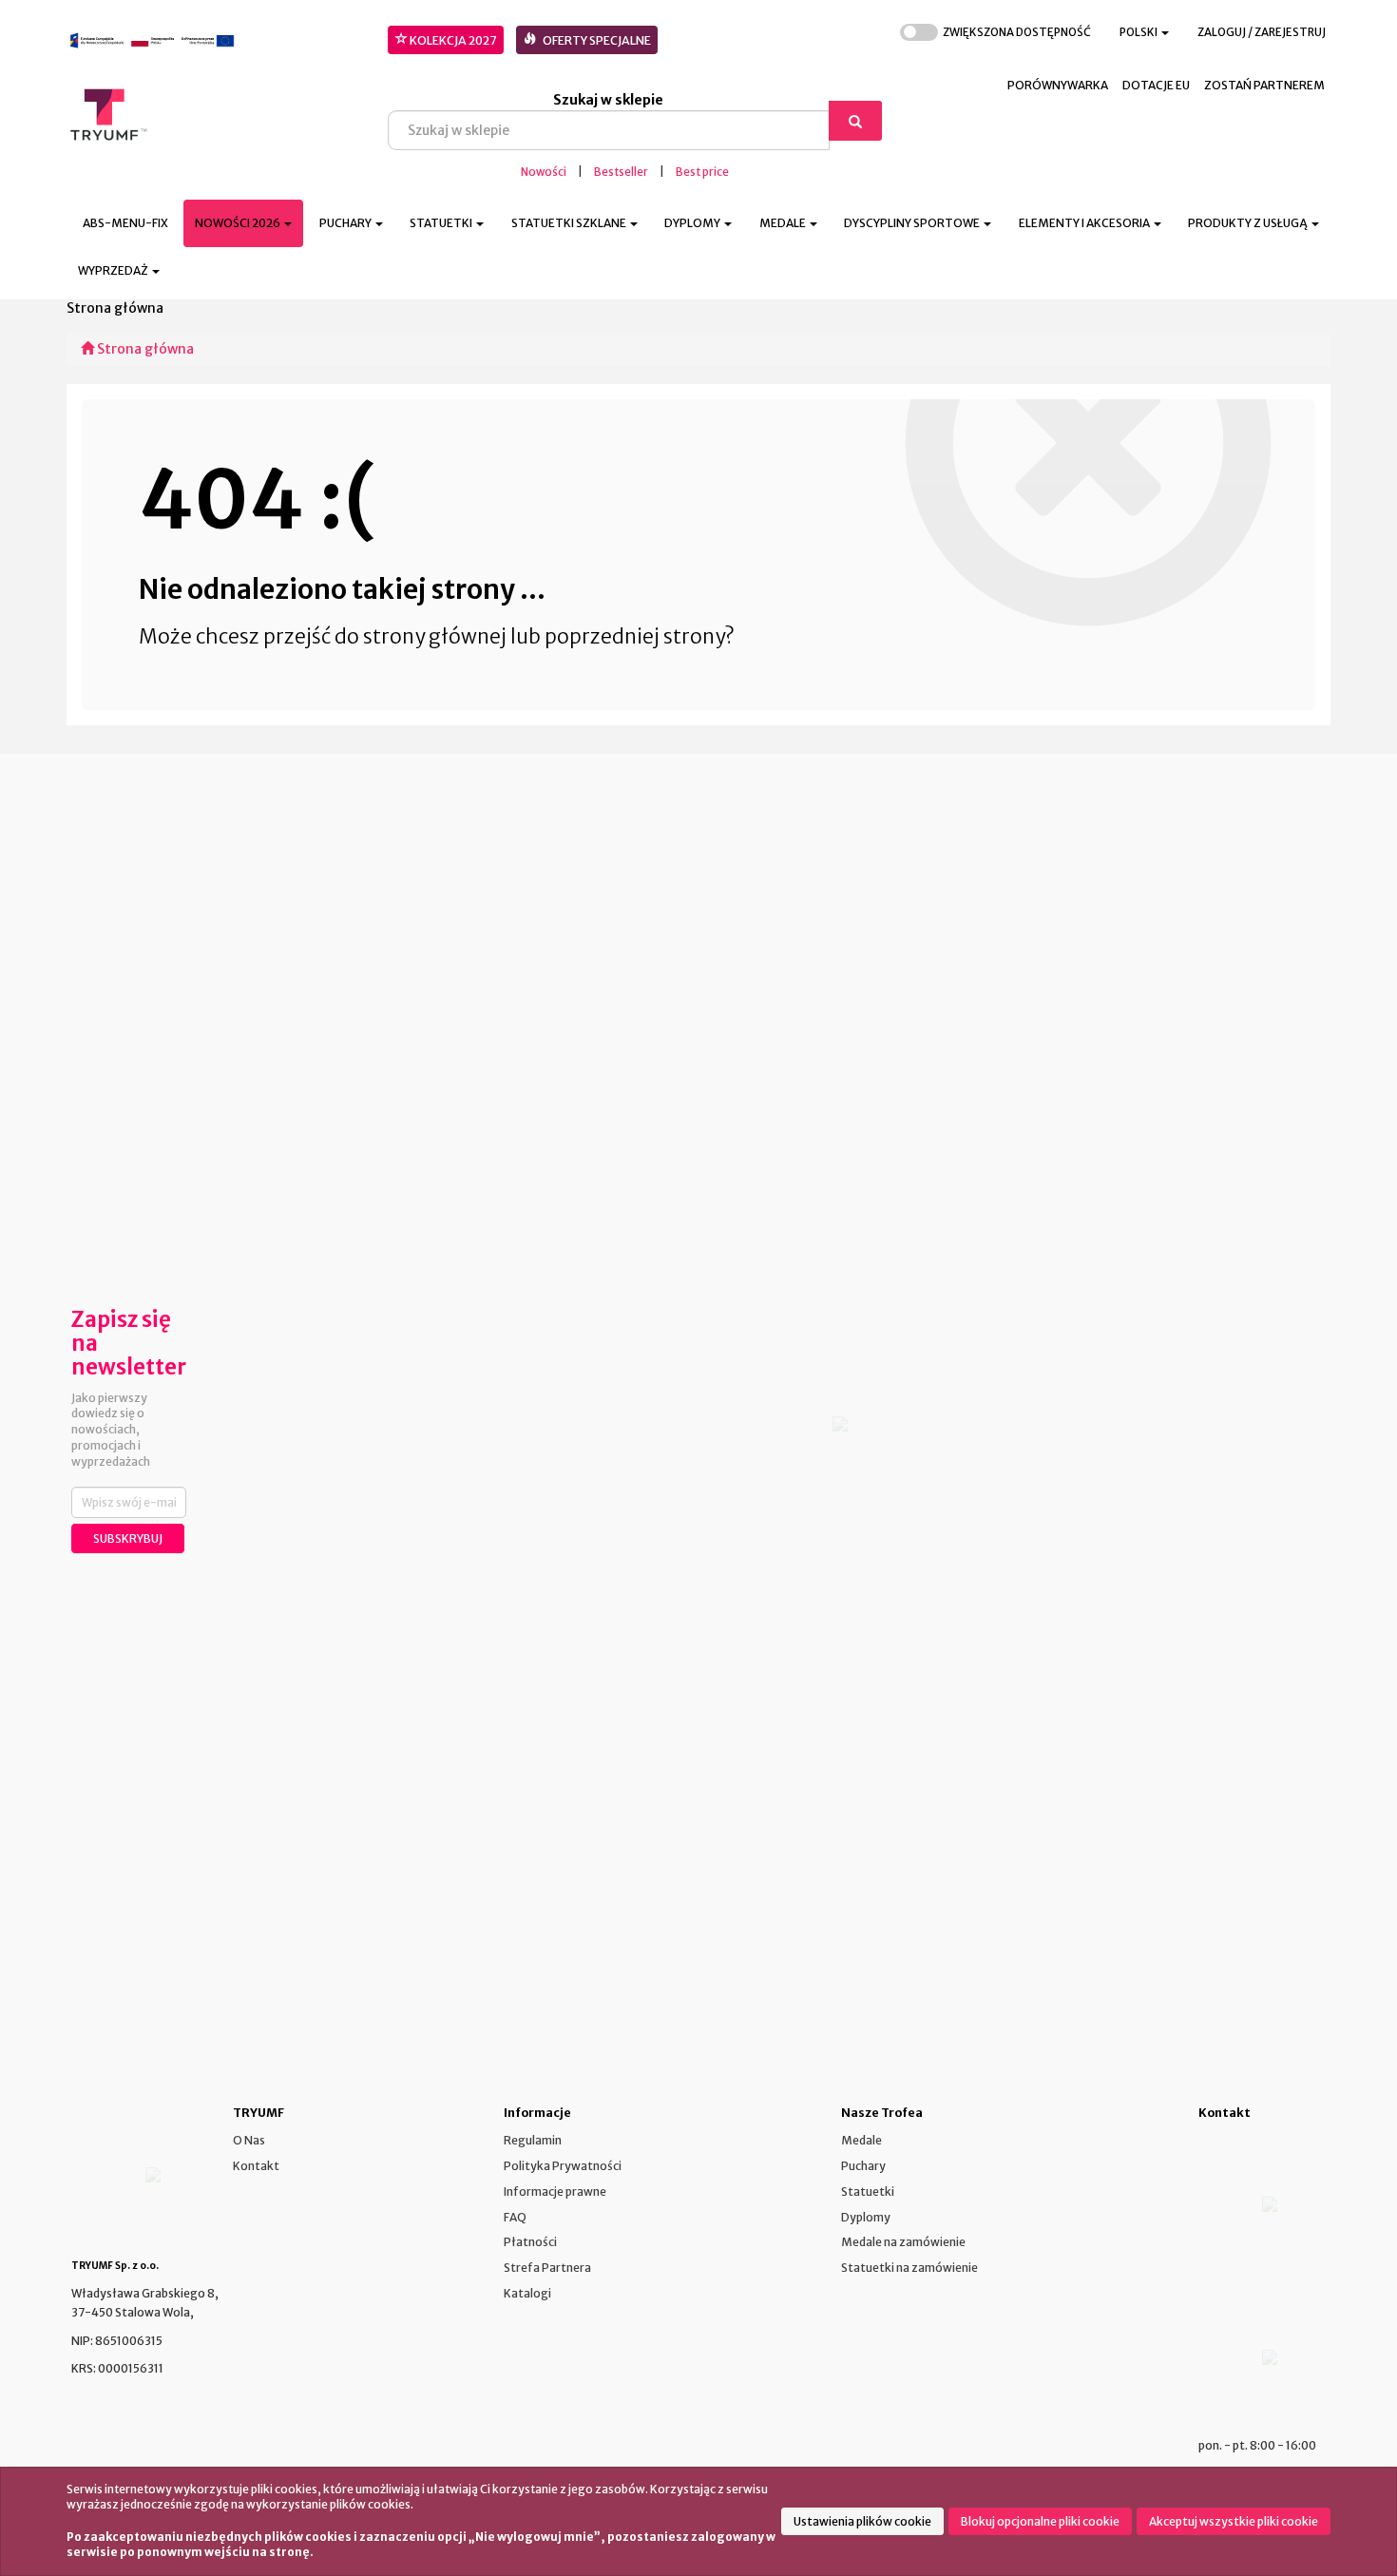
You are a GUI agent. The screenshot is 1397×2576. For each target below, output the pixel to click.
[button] (1144, 33)
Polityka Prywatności (563, 2166)
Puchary (863, 2166)
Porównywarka (1058, 85)
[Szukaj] (855, 121)
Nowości (544, 172)
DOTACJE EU (1156, 85)
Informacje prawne (555, 2192)
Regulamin (533, 2140)
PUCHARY (346, 223)
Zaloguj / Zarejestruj (1262, 32)
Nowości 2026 (239, 223)
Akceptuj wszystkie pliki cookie (1234, 2521)
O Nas (249, 2140)
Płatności (530, 2242)
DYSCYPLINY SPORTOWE (913, 223)
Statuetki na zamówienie (909, 2268)
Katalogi (527, 2293)
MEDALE (784, 223)
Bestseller (621, 172)
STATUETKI (442, 223)
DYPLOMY (693, 223)
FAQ (515, 2217)
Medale (861, 2140)
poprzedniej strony (634, 636)
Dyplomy (866, 2217)
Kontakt (256, 2166)
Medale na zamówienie (903, 2242)
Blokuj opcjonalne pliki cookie (1040, 2521)
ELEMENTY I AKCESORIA (1085, 223)
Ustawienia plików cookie (862, 2521)
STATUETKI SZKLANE (570, 223)
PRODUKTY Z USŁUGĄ (1249, 223)
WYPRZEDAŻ (114, 270)
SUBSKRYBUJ (128, 1538)
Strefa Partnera (547, 2268)
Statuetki (868, 2192)
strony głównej (435, 636)
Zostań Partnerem (1264, 85)
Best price (702, 172)
